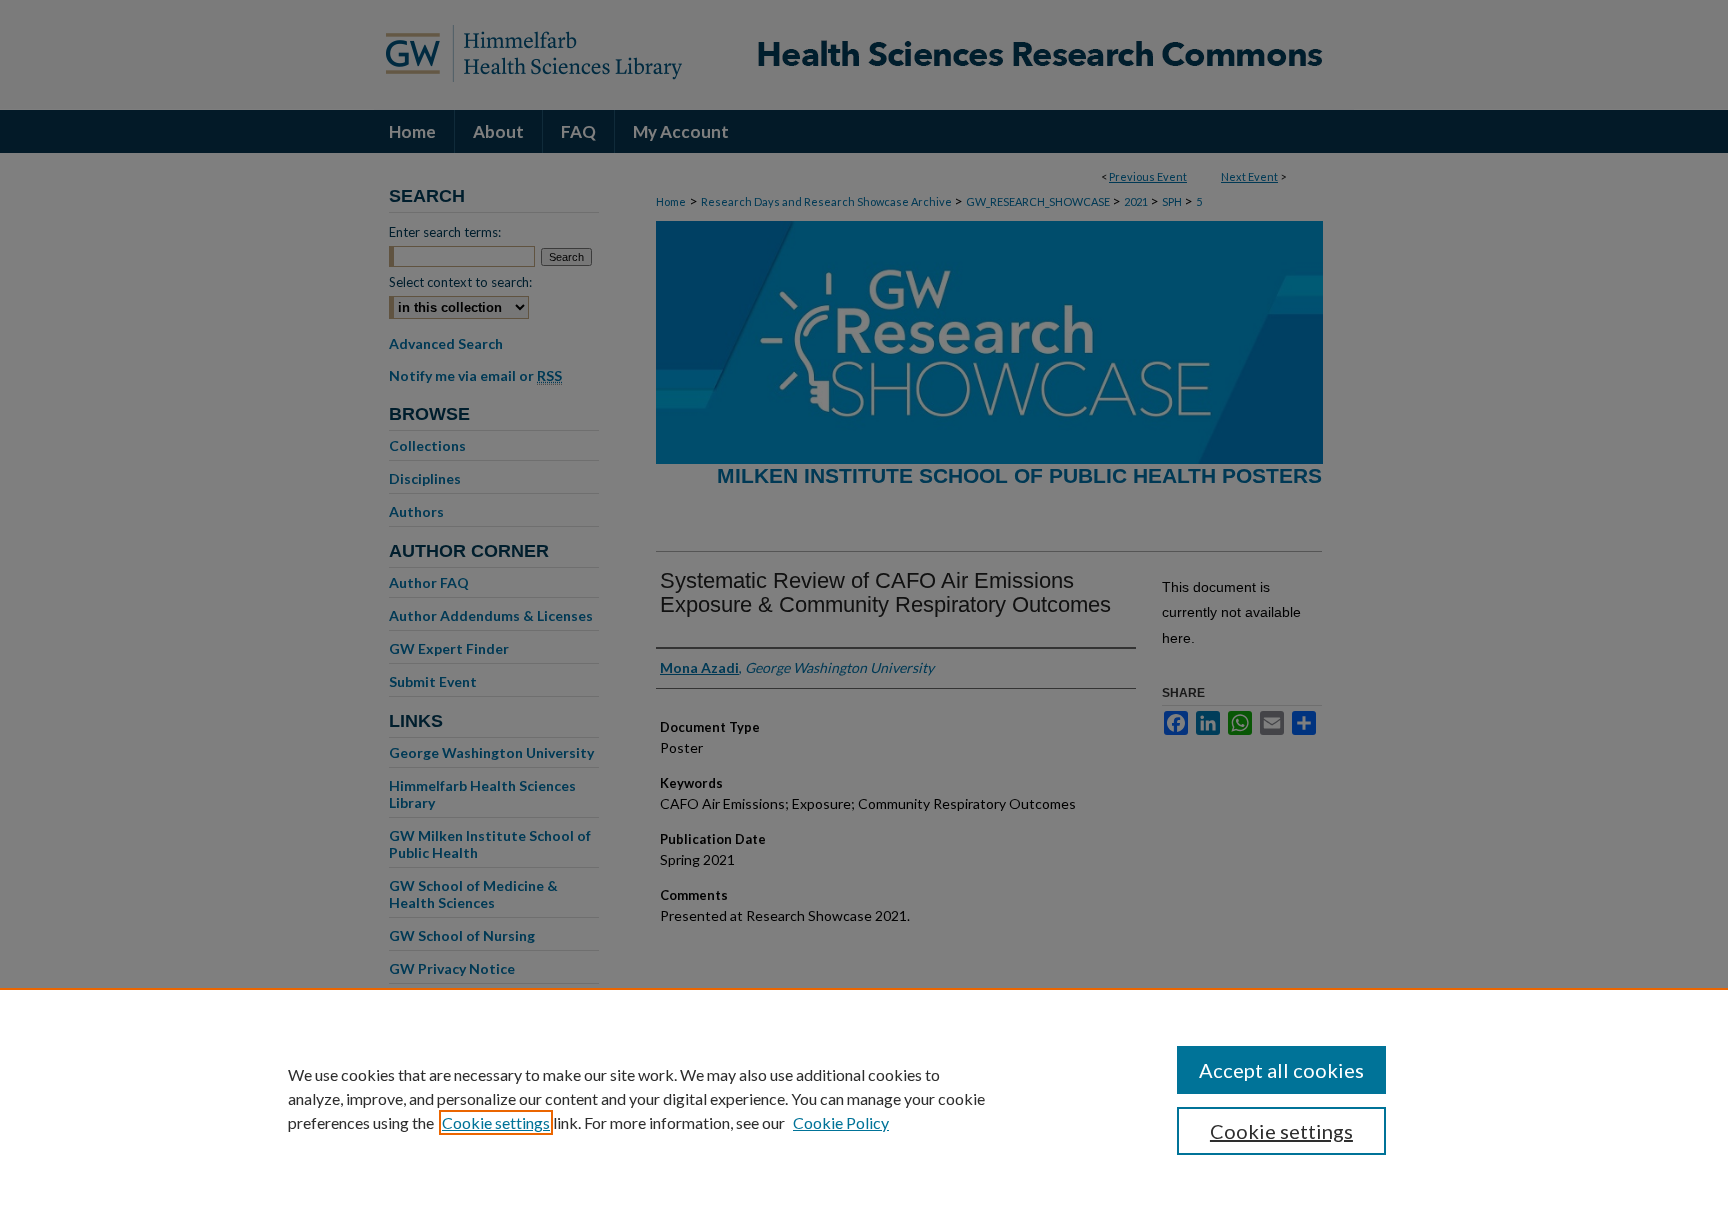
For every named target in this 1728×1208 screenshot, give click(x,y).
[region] (864, 1098)
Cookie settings (496, 1122)
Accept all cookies (1281, 1070)
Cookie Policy (841, 1122)
